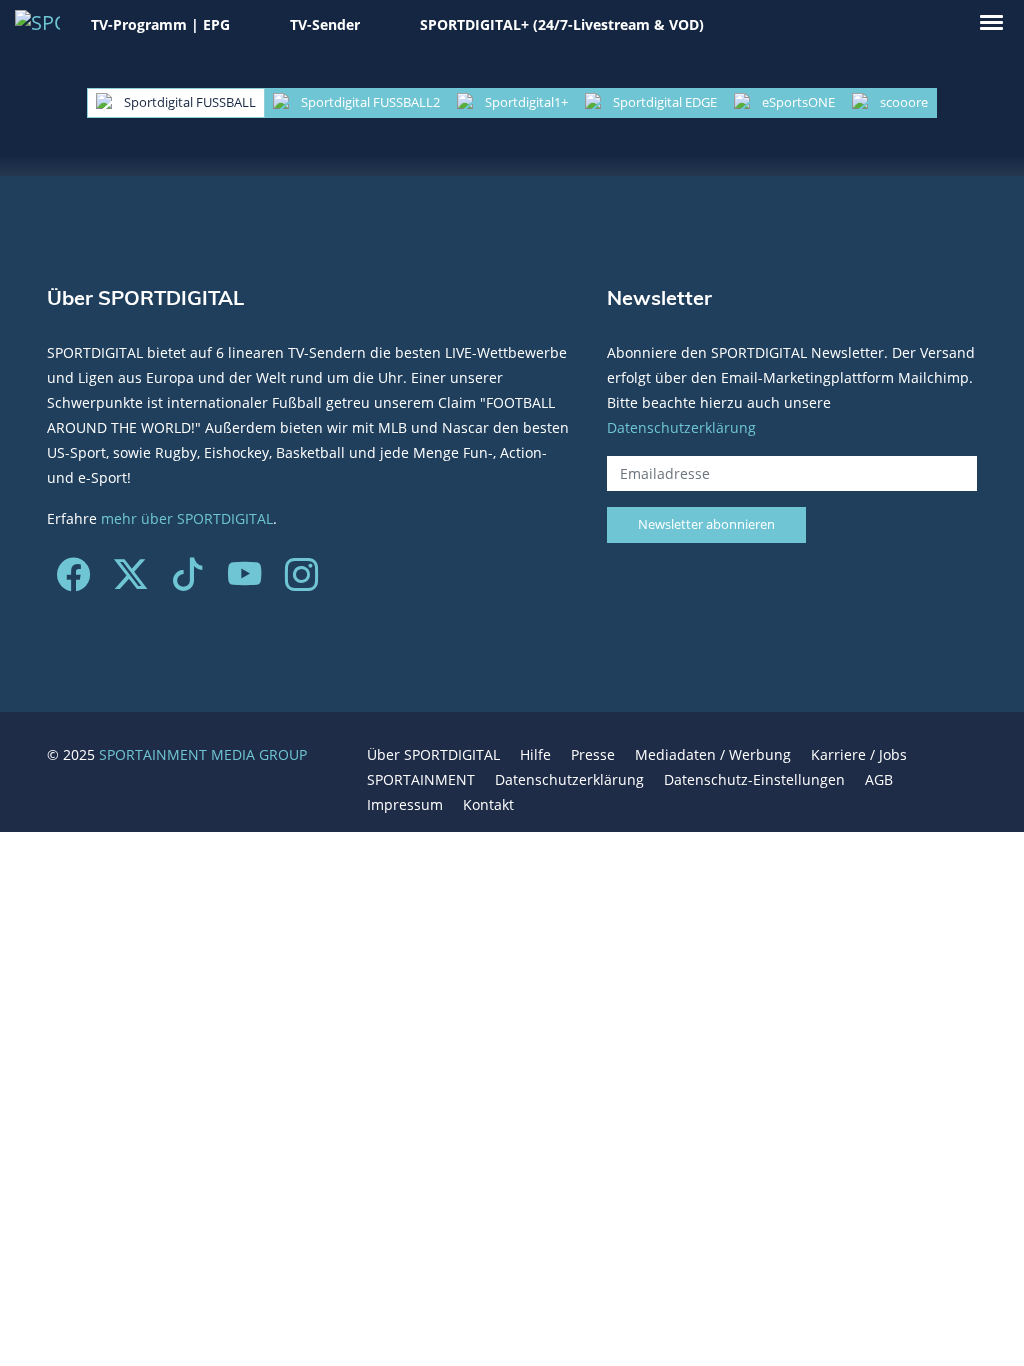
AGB (879, 779)
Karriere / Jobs (859, 754)
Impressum (405, 804)
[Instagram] (301, 581)
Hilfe (535, 754)
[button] (991, 22)
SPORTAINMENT (421, 779)
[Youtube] (244, 581)
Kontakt (488, 804)
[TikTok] (187, 581)
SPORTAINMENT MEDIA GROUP (203, 754)
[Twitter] (130, 581)
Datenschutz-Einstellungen (754, 779)
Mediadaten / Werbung (713, 754)
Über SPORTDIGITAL (433, 754)
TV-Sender (325, 24)
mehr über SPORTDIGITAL (187, 518)
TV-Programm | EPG (160, 24)
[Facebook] (73, 581)
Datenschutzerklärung (681, 427)
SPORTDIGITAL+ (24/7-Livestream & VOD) (562, 24)
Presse (593, 754)
